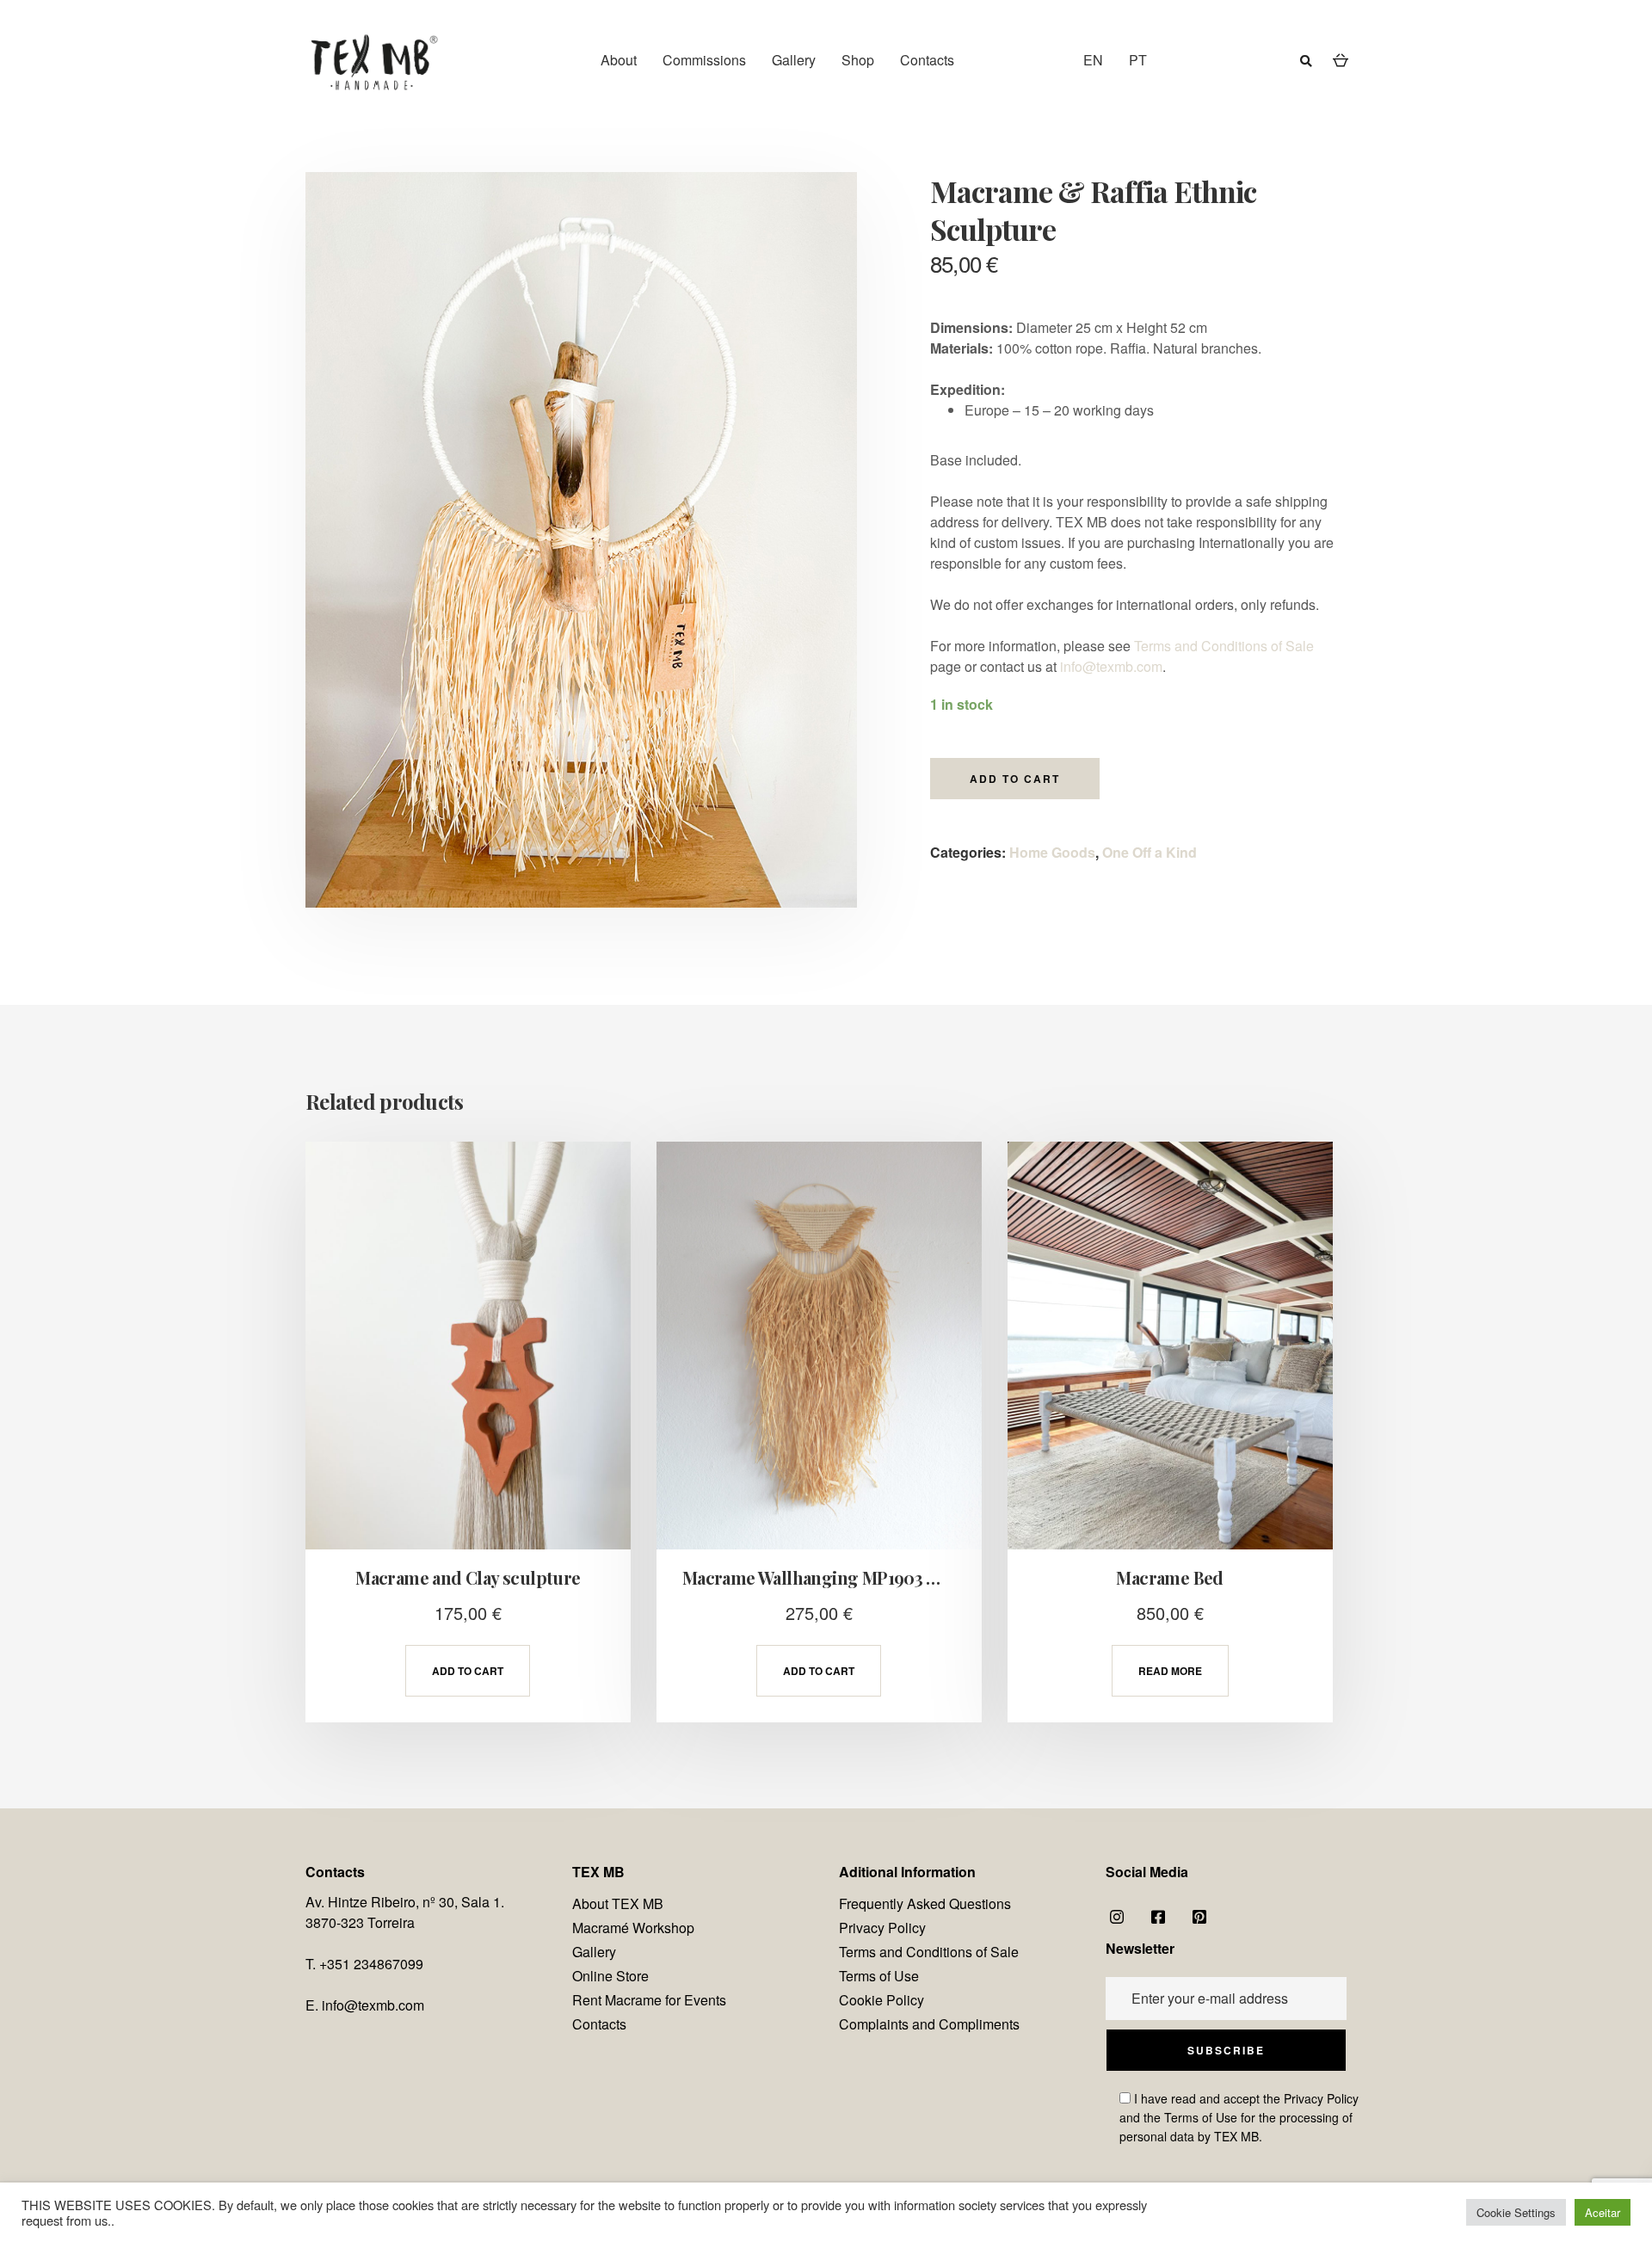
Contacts (927, 60)
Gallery (794, 60)
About (619, 60)
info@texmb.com (1111, 666)
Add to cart (1015, 779)
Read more (1170, 1671)
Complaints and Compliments (929, 2024)
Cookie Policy (881, 2000)
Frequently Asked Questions (925, 1903)
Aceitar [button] (1603, 2212)
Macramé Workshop (633, 1928)
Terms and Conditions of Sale (1224, 646)
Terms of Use (879, 1976)
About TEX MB (618, 1903)
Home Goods (1052, 852)
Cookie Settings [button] (1516, 2212)
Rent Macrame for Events (649, 2000)
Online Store (610, 1976)
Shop (858, 60)
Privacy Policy (882, 1928)
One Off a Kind (1150, 852)
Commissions (704, 60)
